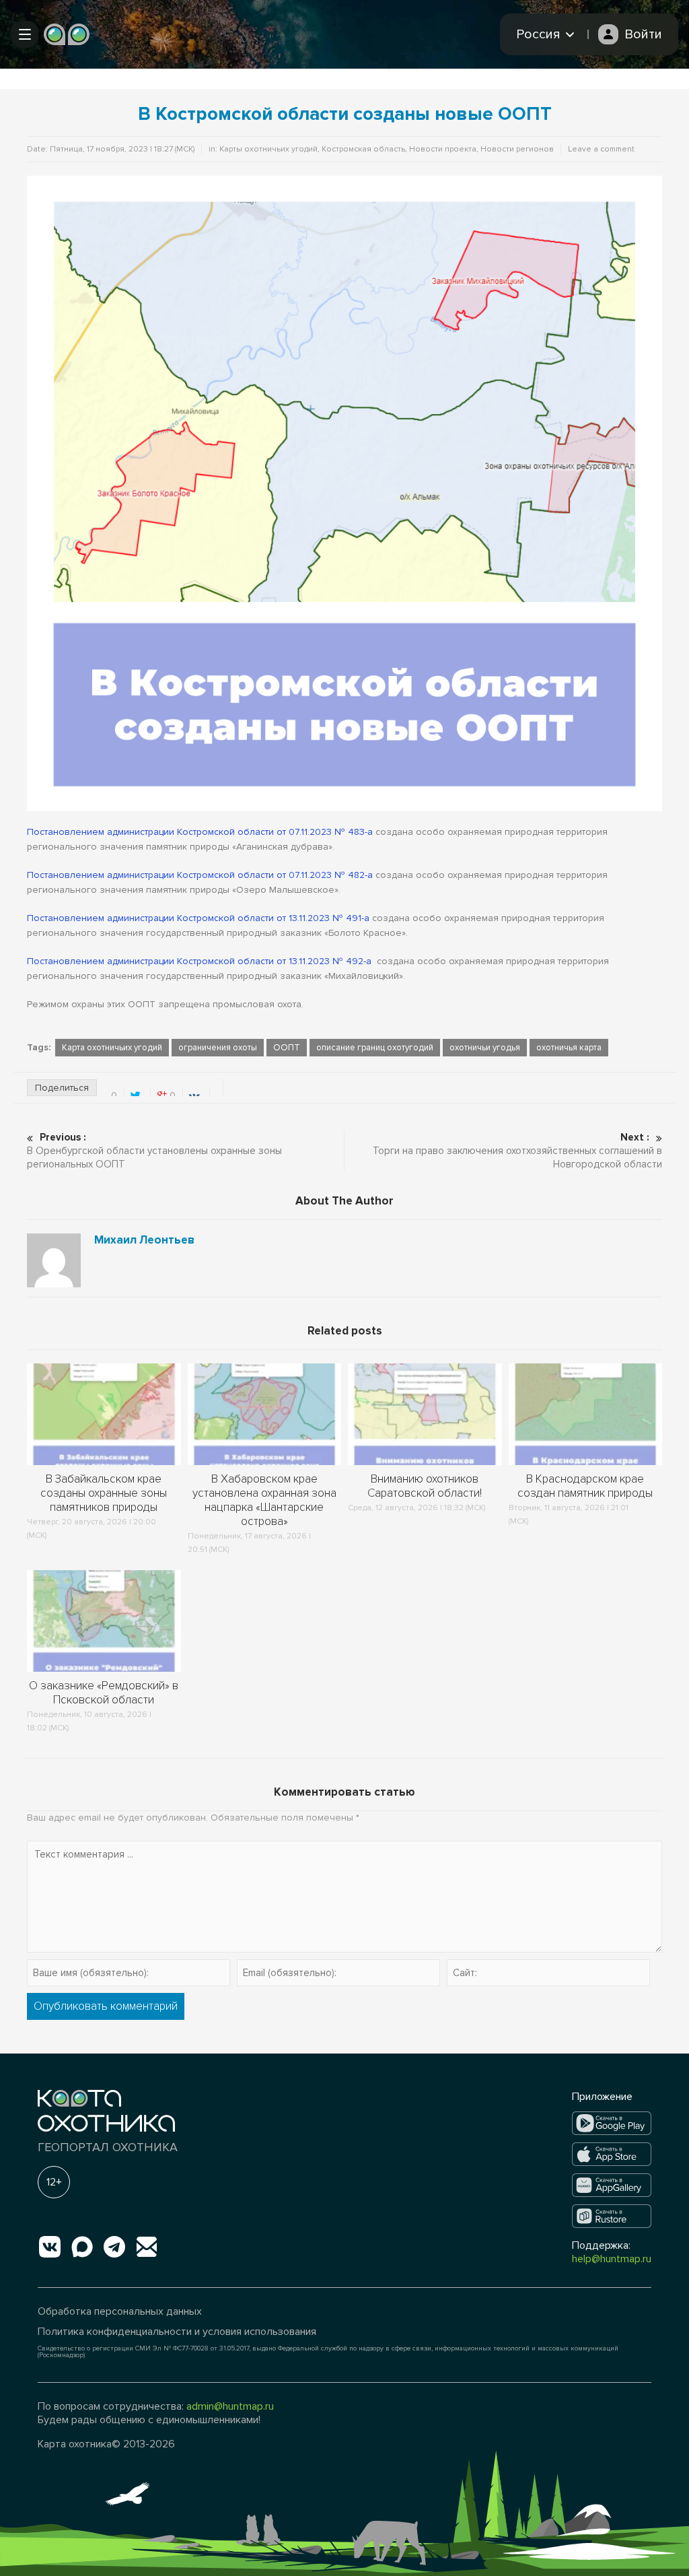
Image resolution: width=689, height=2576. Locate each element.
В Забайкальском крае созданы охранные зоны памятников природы (104, 1493)
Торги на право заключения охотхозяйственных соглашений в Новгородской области (517, 1151)
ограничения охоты (218, 1048)
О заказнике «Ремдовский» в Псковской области (104, 1693)
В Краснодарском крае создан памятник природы (585, 1486)
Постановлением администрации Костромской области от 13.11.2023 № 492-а (199, 961)
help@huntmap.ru (612, 2259)
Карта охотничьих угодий (112, 1048)
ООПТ (287, 1048)
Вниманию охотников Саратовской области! (425, 1486)
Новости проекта (443, 149)
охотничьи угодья (485, 1048)
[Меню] (25, 34)
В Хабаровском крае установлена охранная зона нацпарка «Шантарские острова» (264, 1500)
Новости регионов (517, 149)
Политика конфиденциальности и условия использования (177, 2332)
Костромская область (363, 149)
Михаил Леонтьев (144, 1240)
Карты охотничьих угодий (268, 149)
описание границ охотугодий (375, 1048)
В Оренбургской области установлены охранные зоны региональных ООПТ (154, 1151)
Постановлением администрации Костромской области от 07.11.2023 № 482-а (200, 875)
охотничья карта (569, 1048)
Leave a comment (601, 149)
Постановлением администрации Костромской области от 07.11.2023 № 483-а (200, 832)
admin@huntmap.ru (230, 2406)
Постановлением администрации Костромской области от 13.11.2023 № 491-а (198, 918)
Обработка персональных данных (120, 2311)
